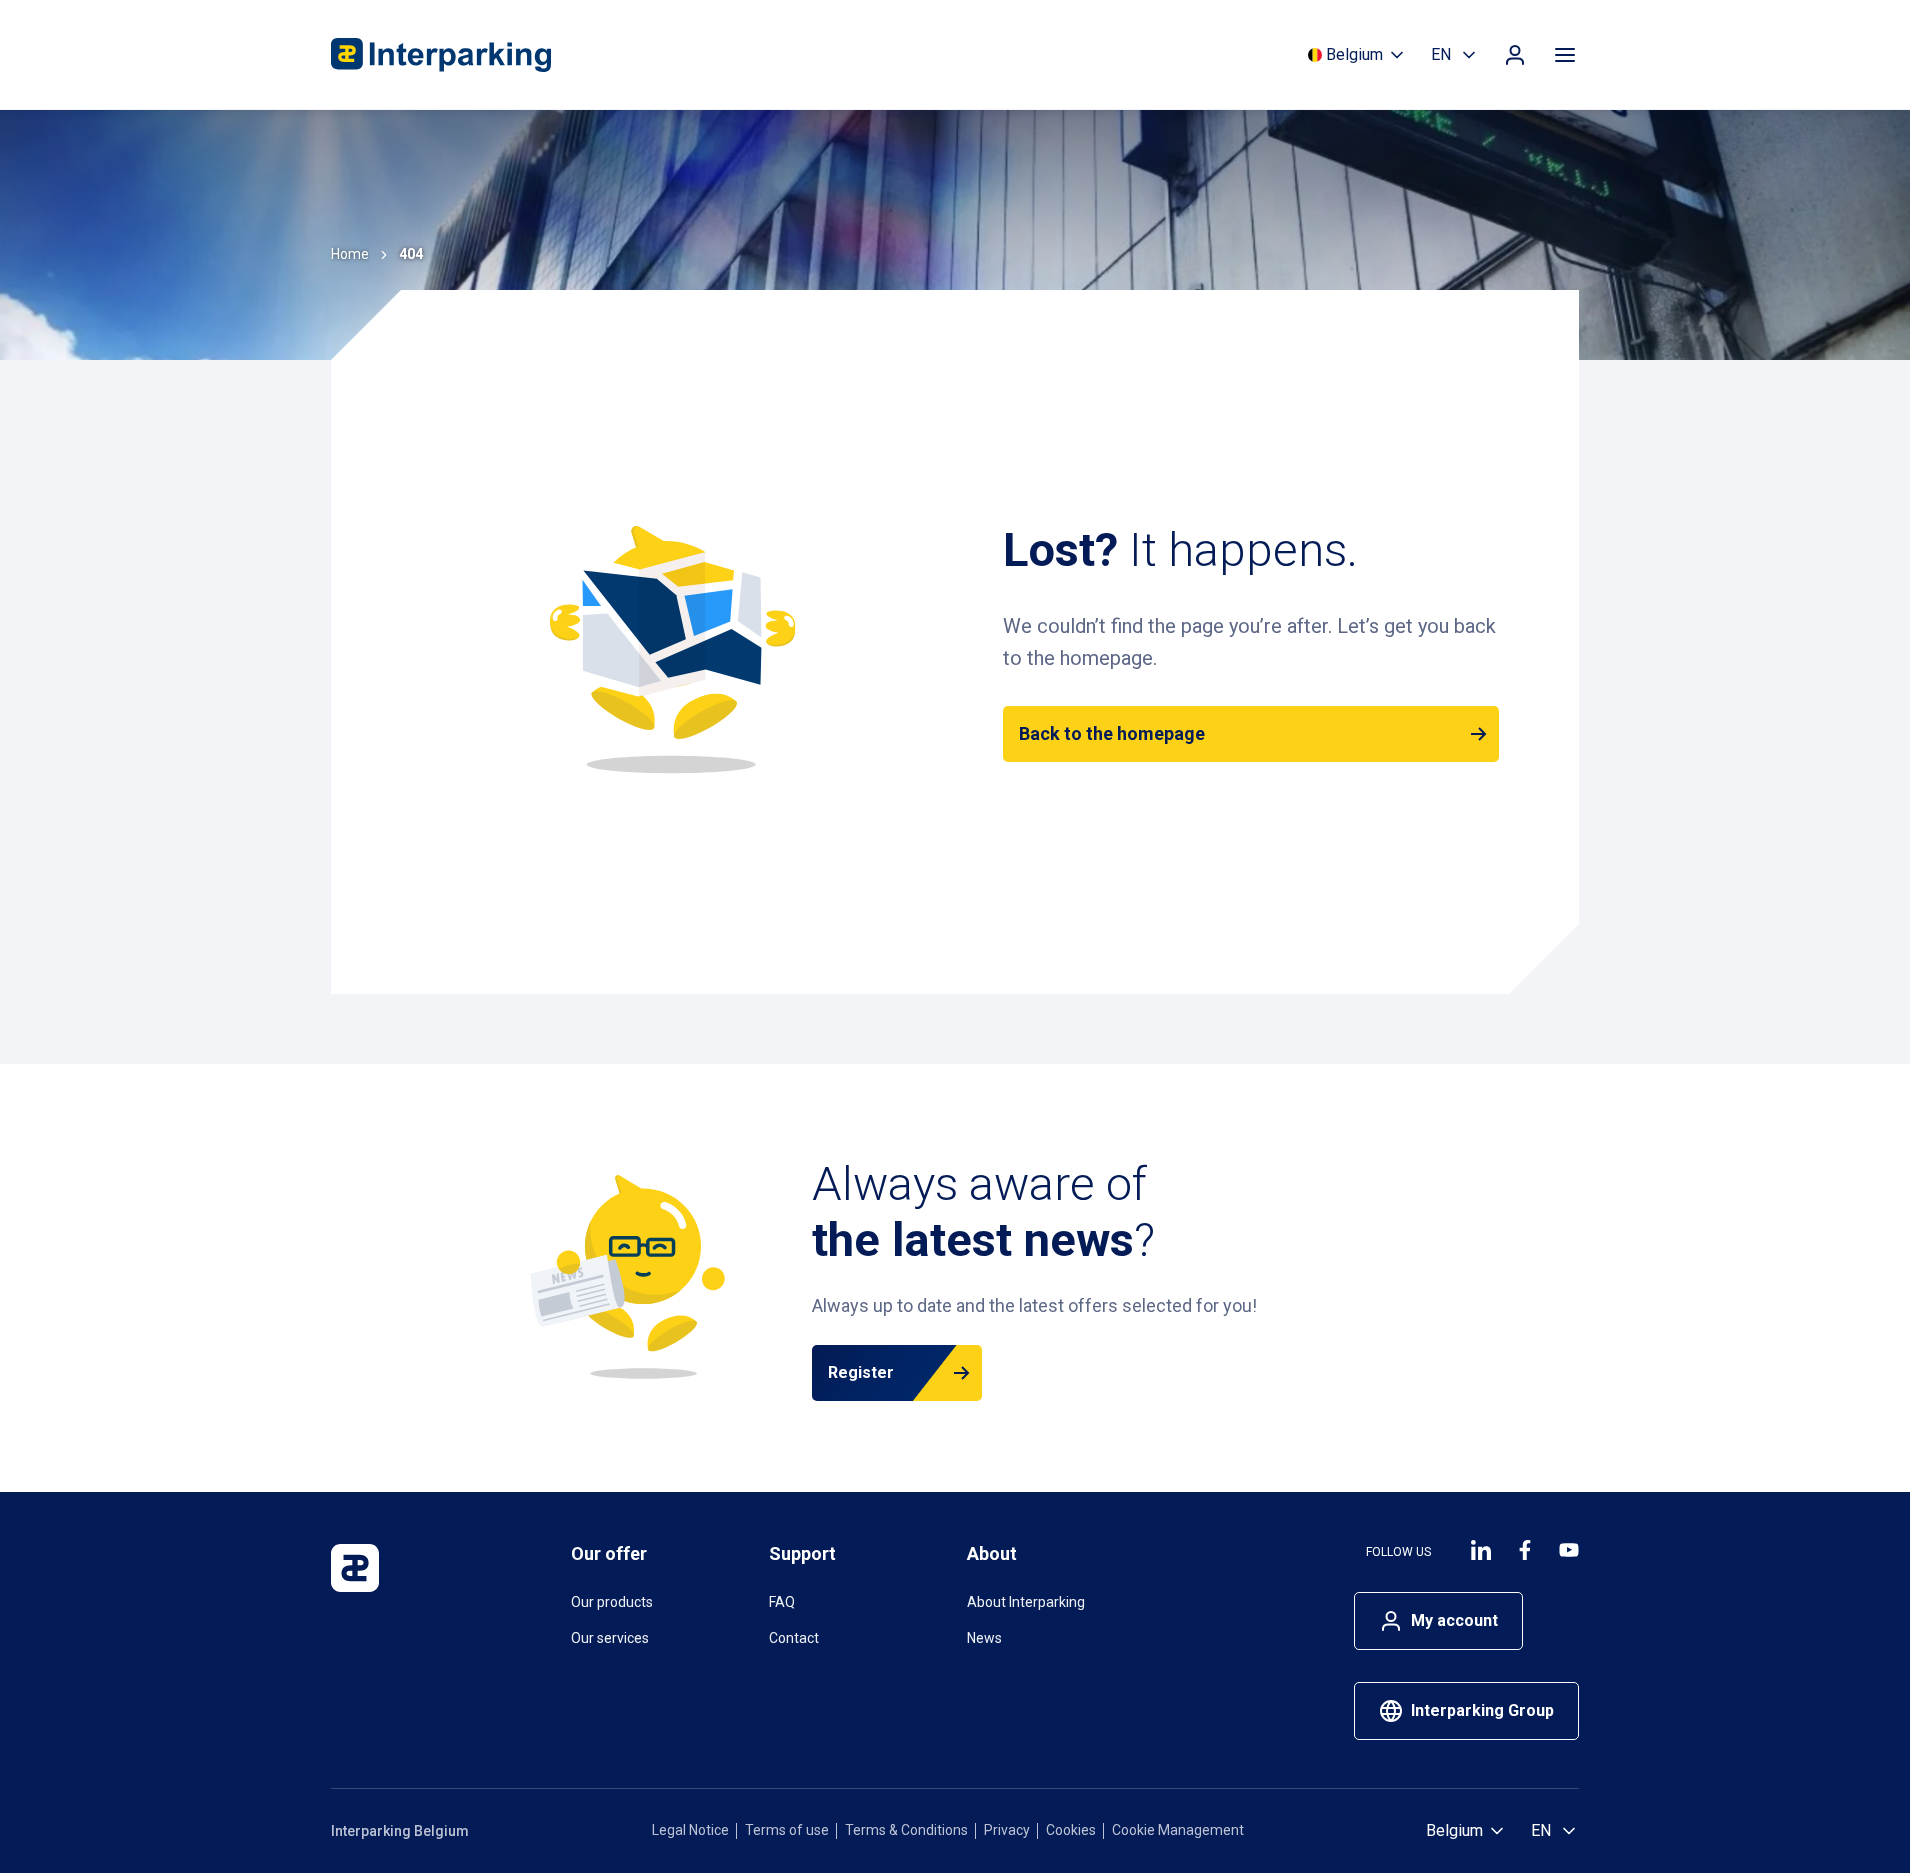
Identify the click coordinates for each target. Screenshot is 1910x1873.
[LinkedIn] (1481, 1550)
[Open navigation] (1565, 55)
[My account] (1515, 55)
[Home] (441, 55)
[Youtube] (1569, 1550)
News (984, 1638)
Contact (794, 1638)
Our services (610, 1638)
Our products (612, 1602)
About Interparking (1026, 1602)
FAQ (782, 1602)
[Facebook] (1525, 1550)
